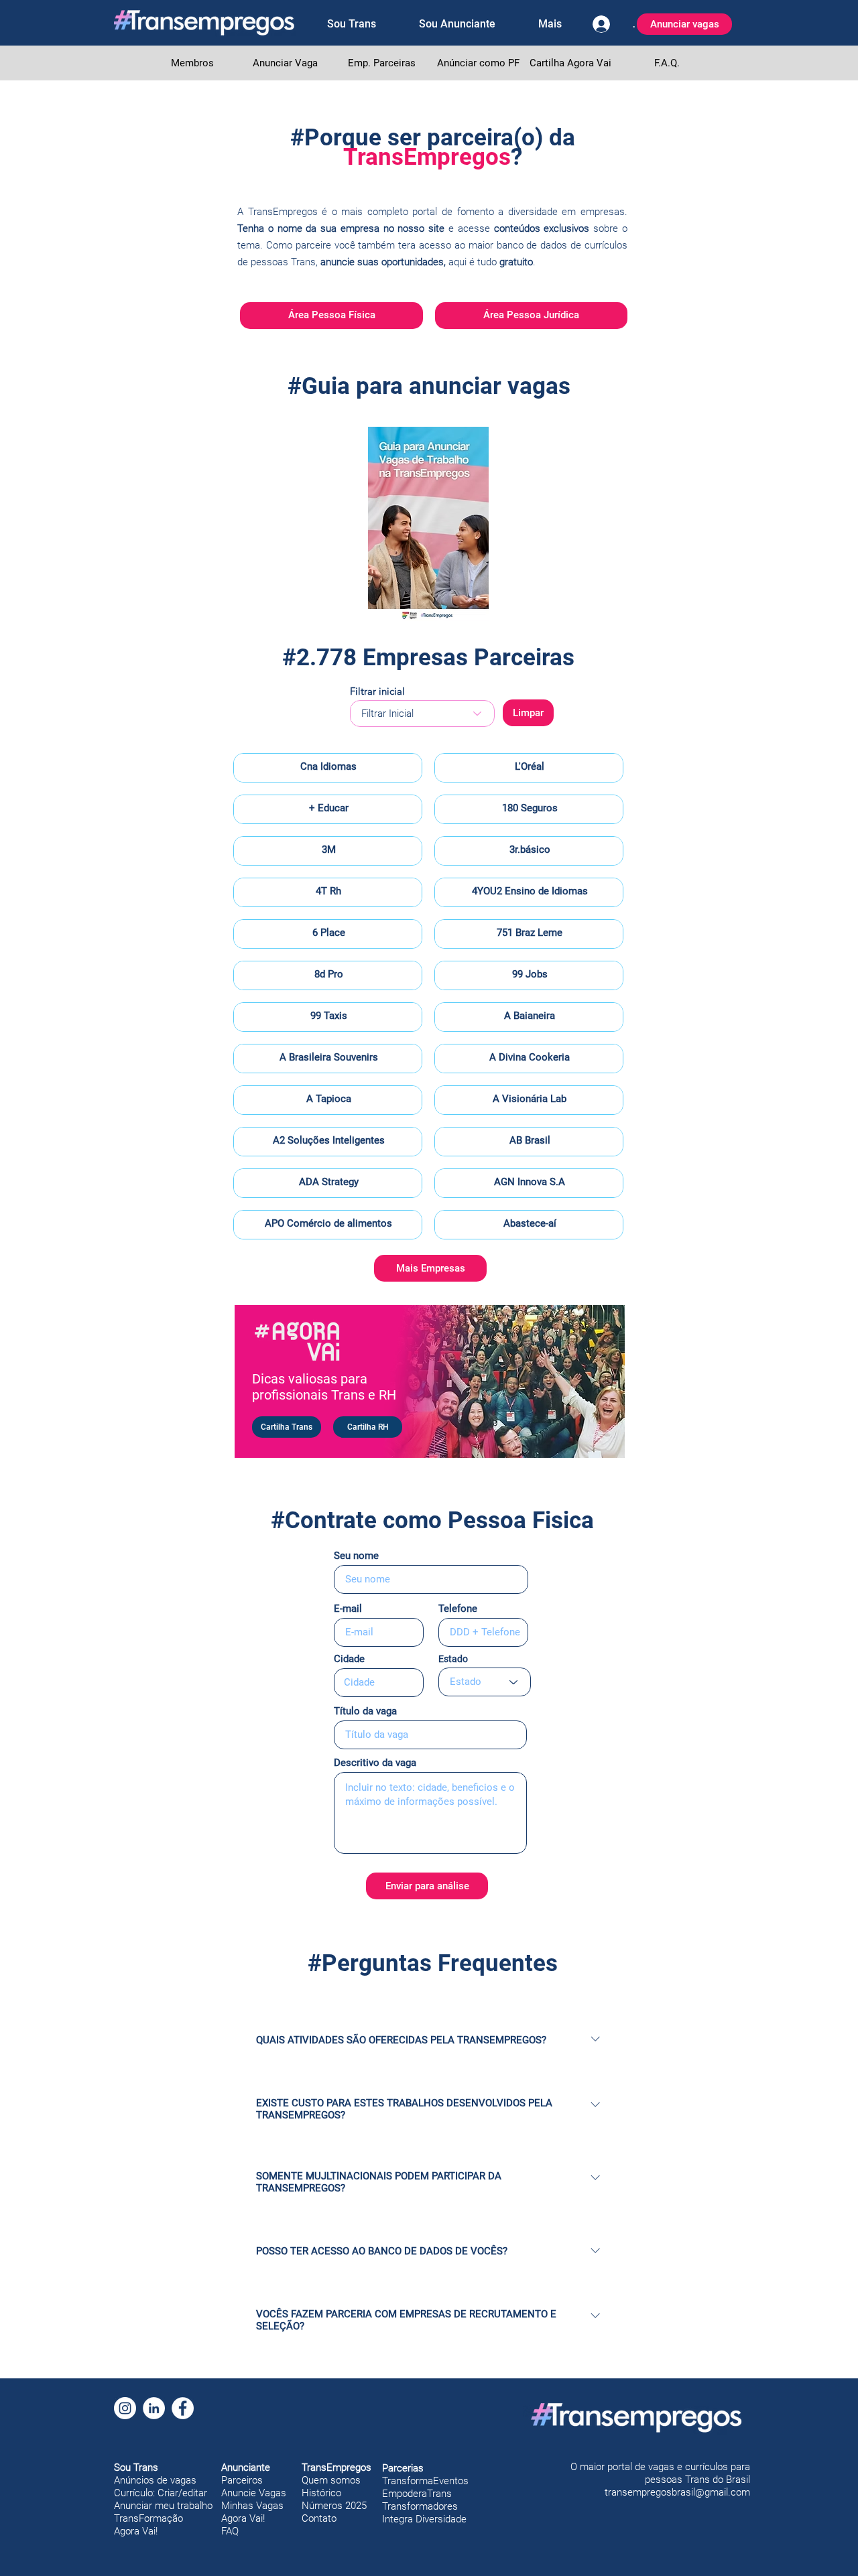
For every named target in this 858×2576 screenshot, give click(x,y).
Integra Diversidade (424, 2519)
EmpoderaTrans (417, 2494)
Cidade (349, 1659)
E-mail (348, 1609)
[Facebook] (183, 2408)
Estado (453, 1659)
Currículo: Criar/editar (161, 2493)
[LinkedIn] (154, 2408)
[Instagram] (125, 2408)
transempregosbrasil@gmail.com (677, 2492)
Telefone (458, 1609)
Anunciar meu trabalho (163, 2506)
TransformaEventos (425, 2481)
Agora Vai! (136, 2531)
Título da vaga (365, 1711)
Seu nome (356, 1556)
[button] (351, 24)
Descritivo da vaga (375, 1763)
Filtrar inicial (377, 691)
